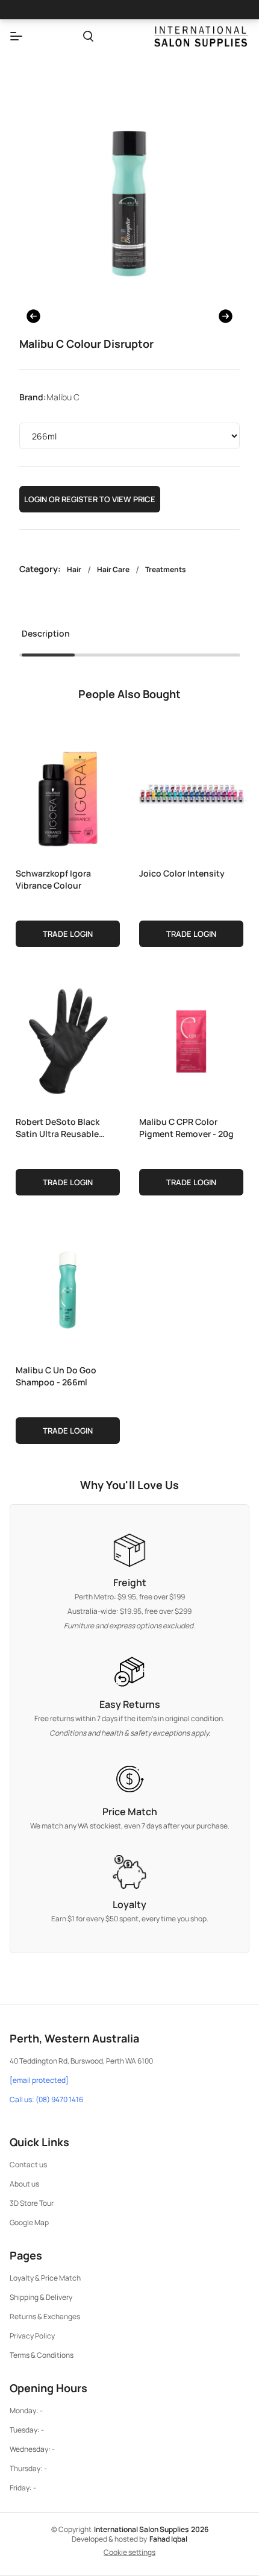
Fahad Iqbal (168, 2539)
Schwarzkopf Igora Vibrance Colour (53, 879)
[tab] (46, 637)
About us (24, 2184)
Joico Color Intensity (182, 873)
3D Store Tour (32, 2203)
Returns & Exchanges (45, 2316)
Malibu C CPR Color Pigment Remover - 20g (186, 1128)
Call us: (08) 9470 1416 (46, 2100)
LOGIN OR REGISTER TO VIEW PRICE (90, 499)
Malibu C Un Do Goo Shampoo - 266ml (56, 1376)
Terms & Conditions (42, 2355)
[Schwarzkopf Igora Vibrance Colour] (68, 790)
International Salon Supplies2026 (151, 2529)
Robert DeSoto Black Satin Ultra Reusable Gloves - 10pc (58, 1128)
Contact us (28, 2165)
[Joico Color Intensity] (191, 790)
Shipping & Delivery (41, 2297)
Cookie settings (129, 2552)
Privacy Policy (32, 2336)
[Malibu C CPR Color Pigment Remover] (191, 1039)
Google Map (29, 2222)
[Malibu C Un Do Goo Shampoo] (68, 1287)
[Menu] (16, 36)
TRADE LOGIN (68, 934)
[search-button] (88, 36)
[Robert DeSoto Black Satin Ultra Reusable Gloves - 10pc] (68, 1039)
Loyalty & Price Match (45, 2278)
